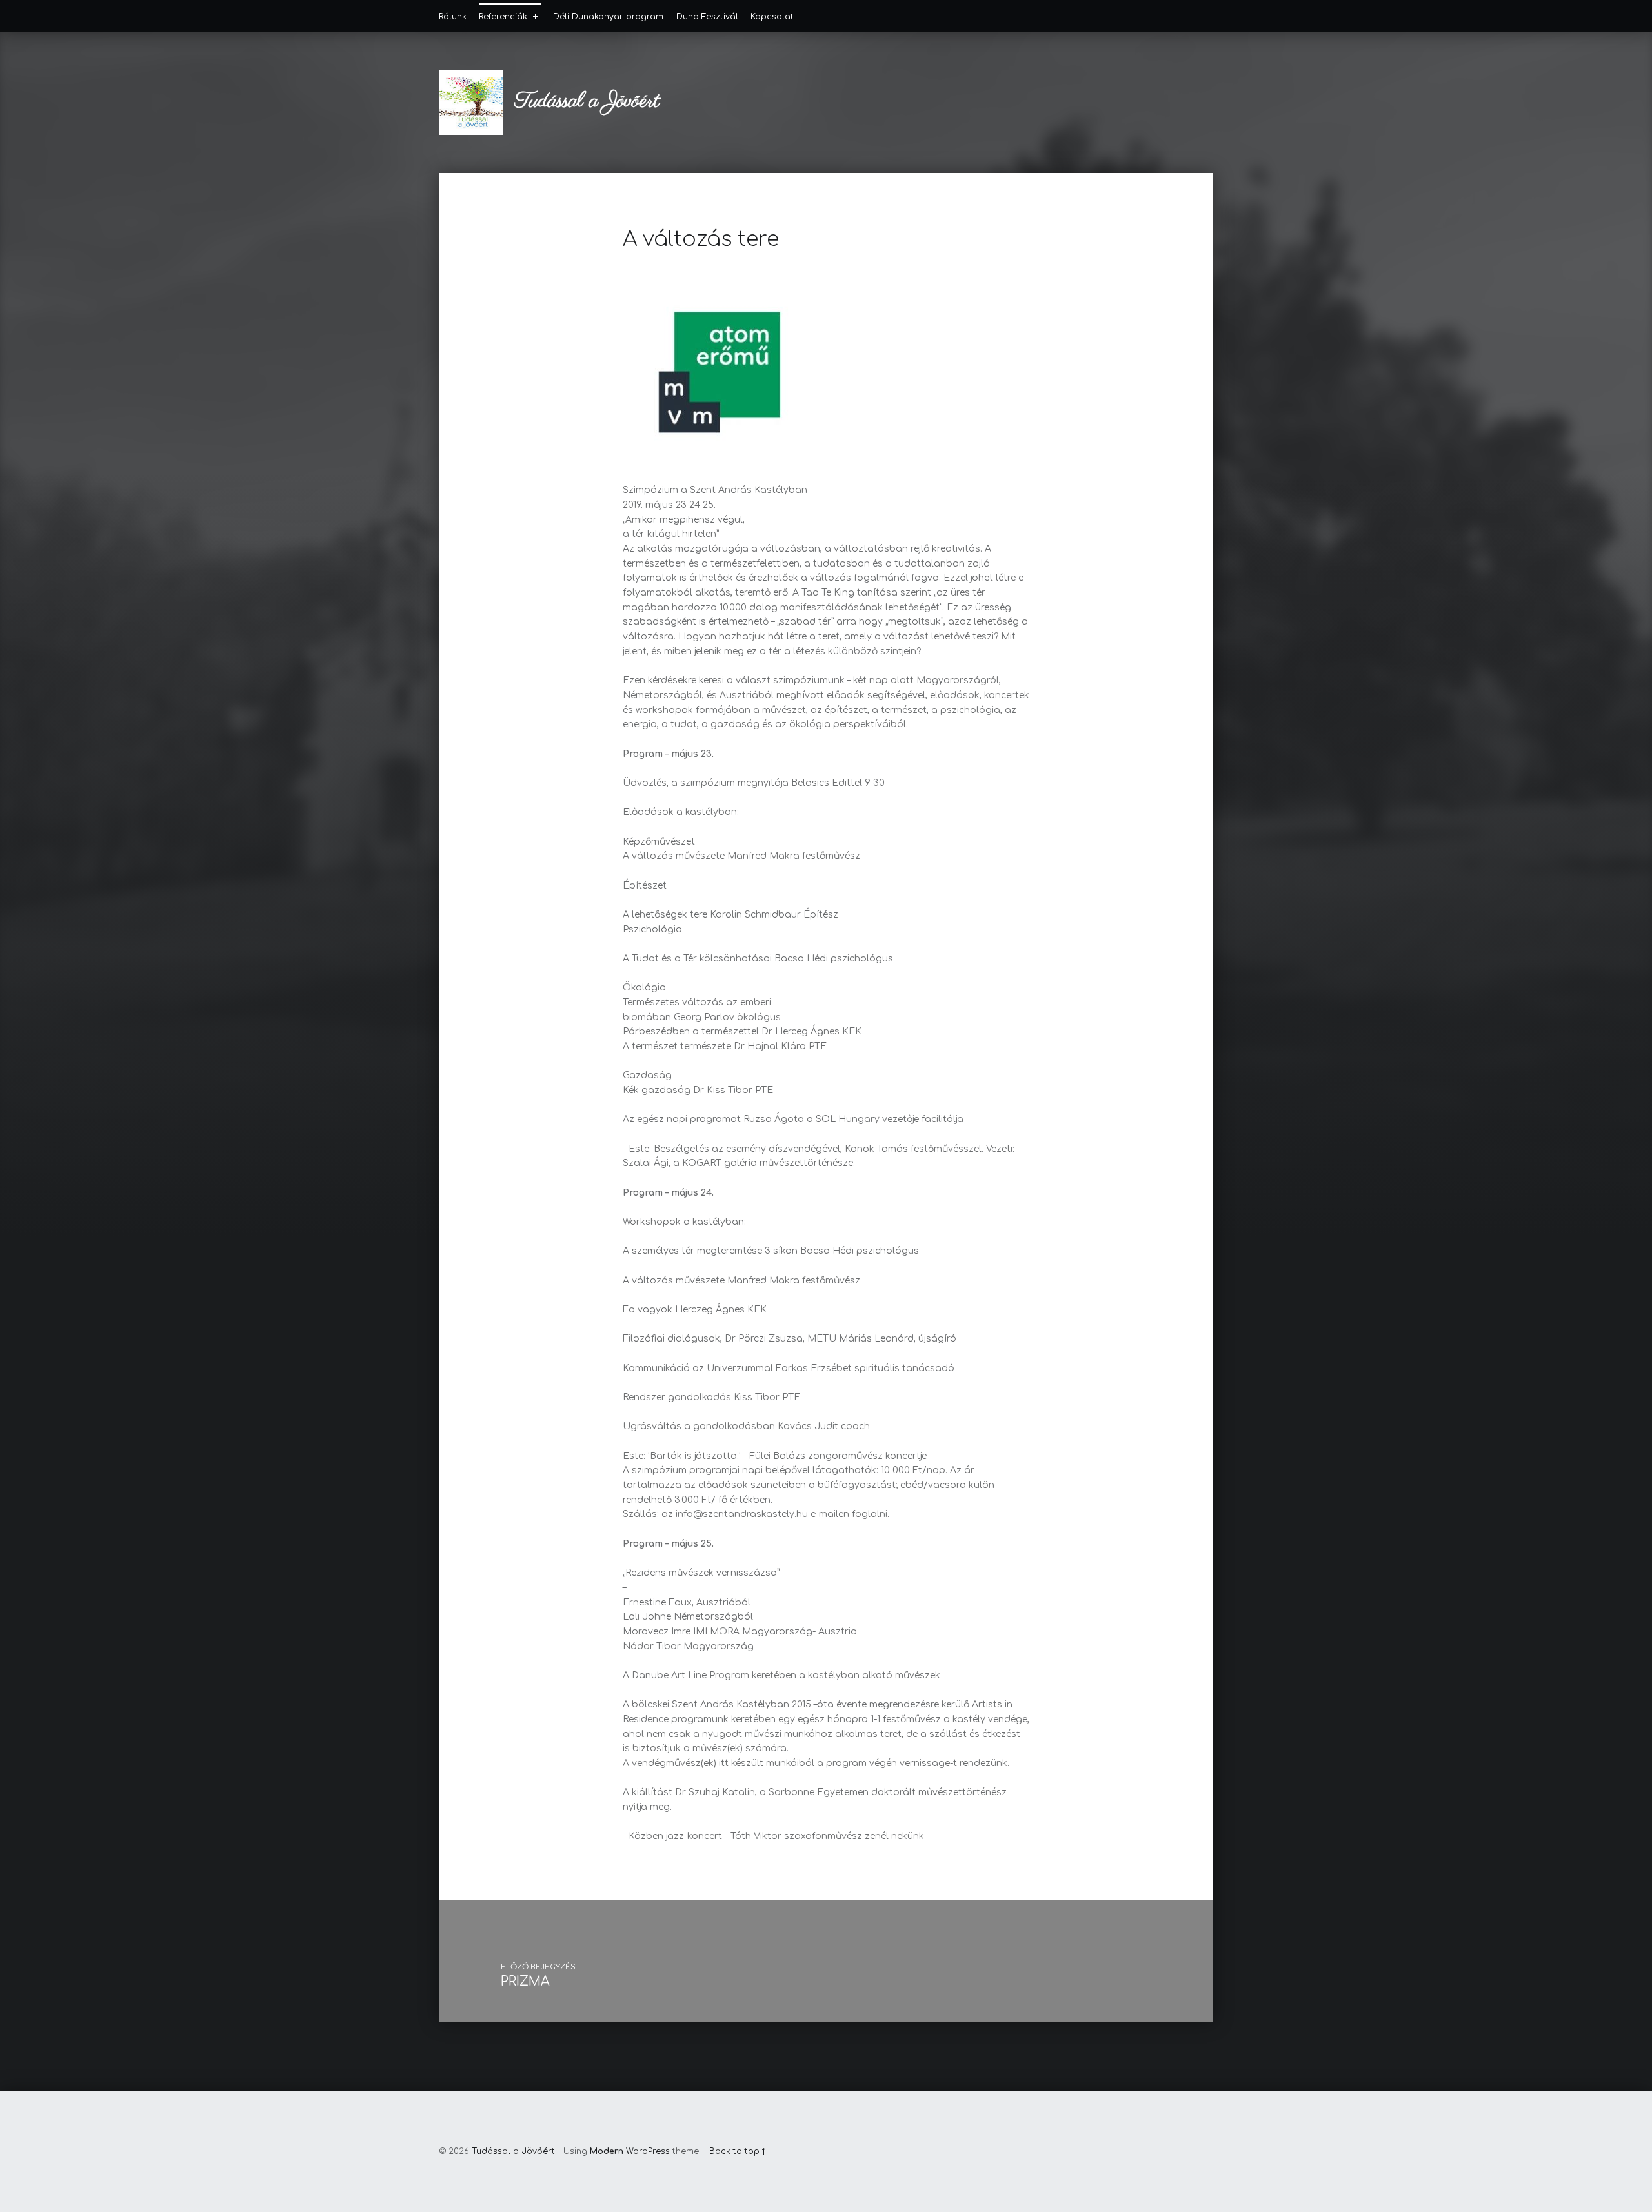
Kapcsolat (772, 17)
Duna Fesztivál (707, 17)
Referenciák (503, 17)
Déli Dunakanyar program (608, 17)
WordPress (648, 2151)
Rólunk (453, 17)
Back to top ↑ (738, 2151)
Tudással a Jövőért (587, 102)
